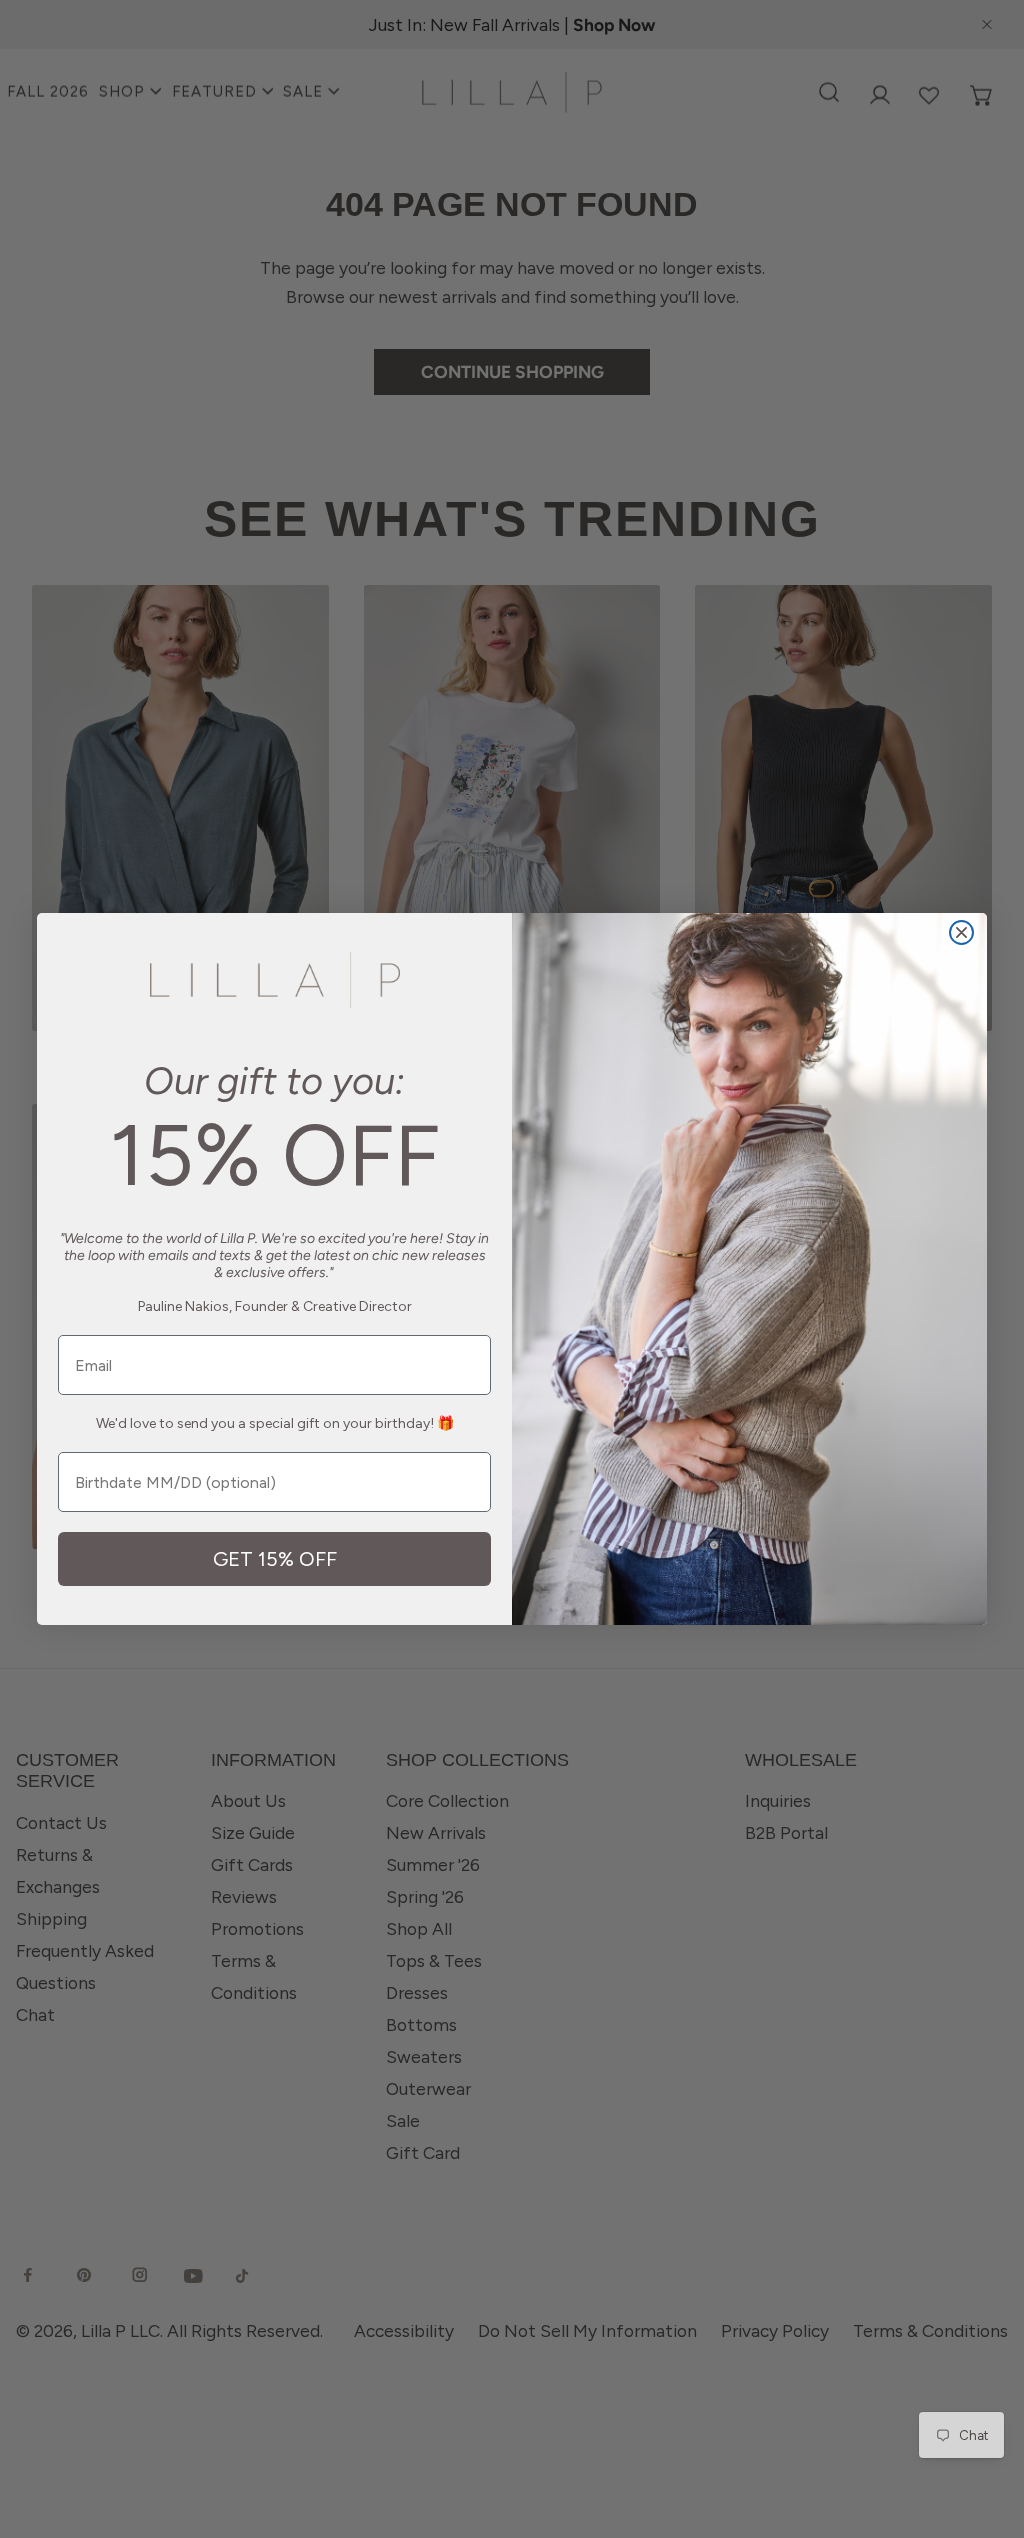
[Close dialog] (961, 932)
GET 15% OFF (275, 1559)
